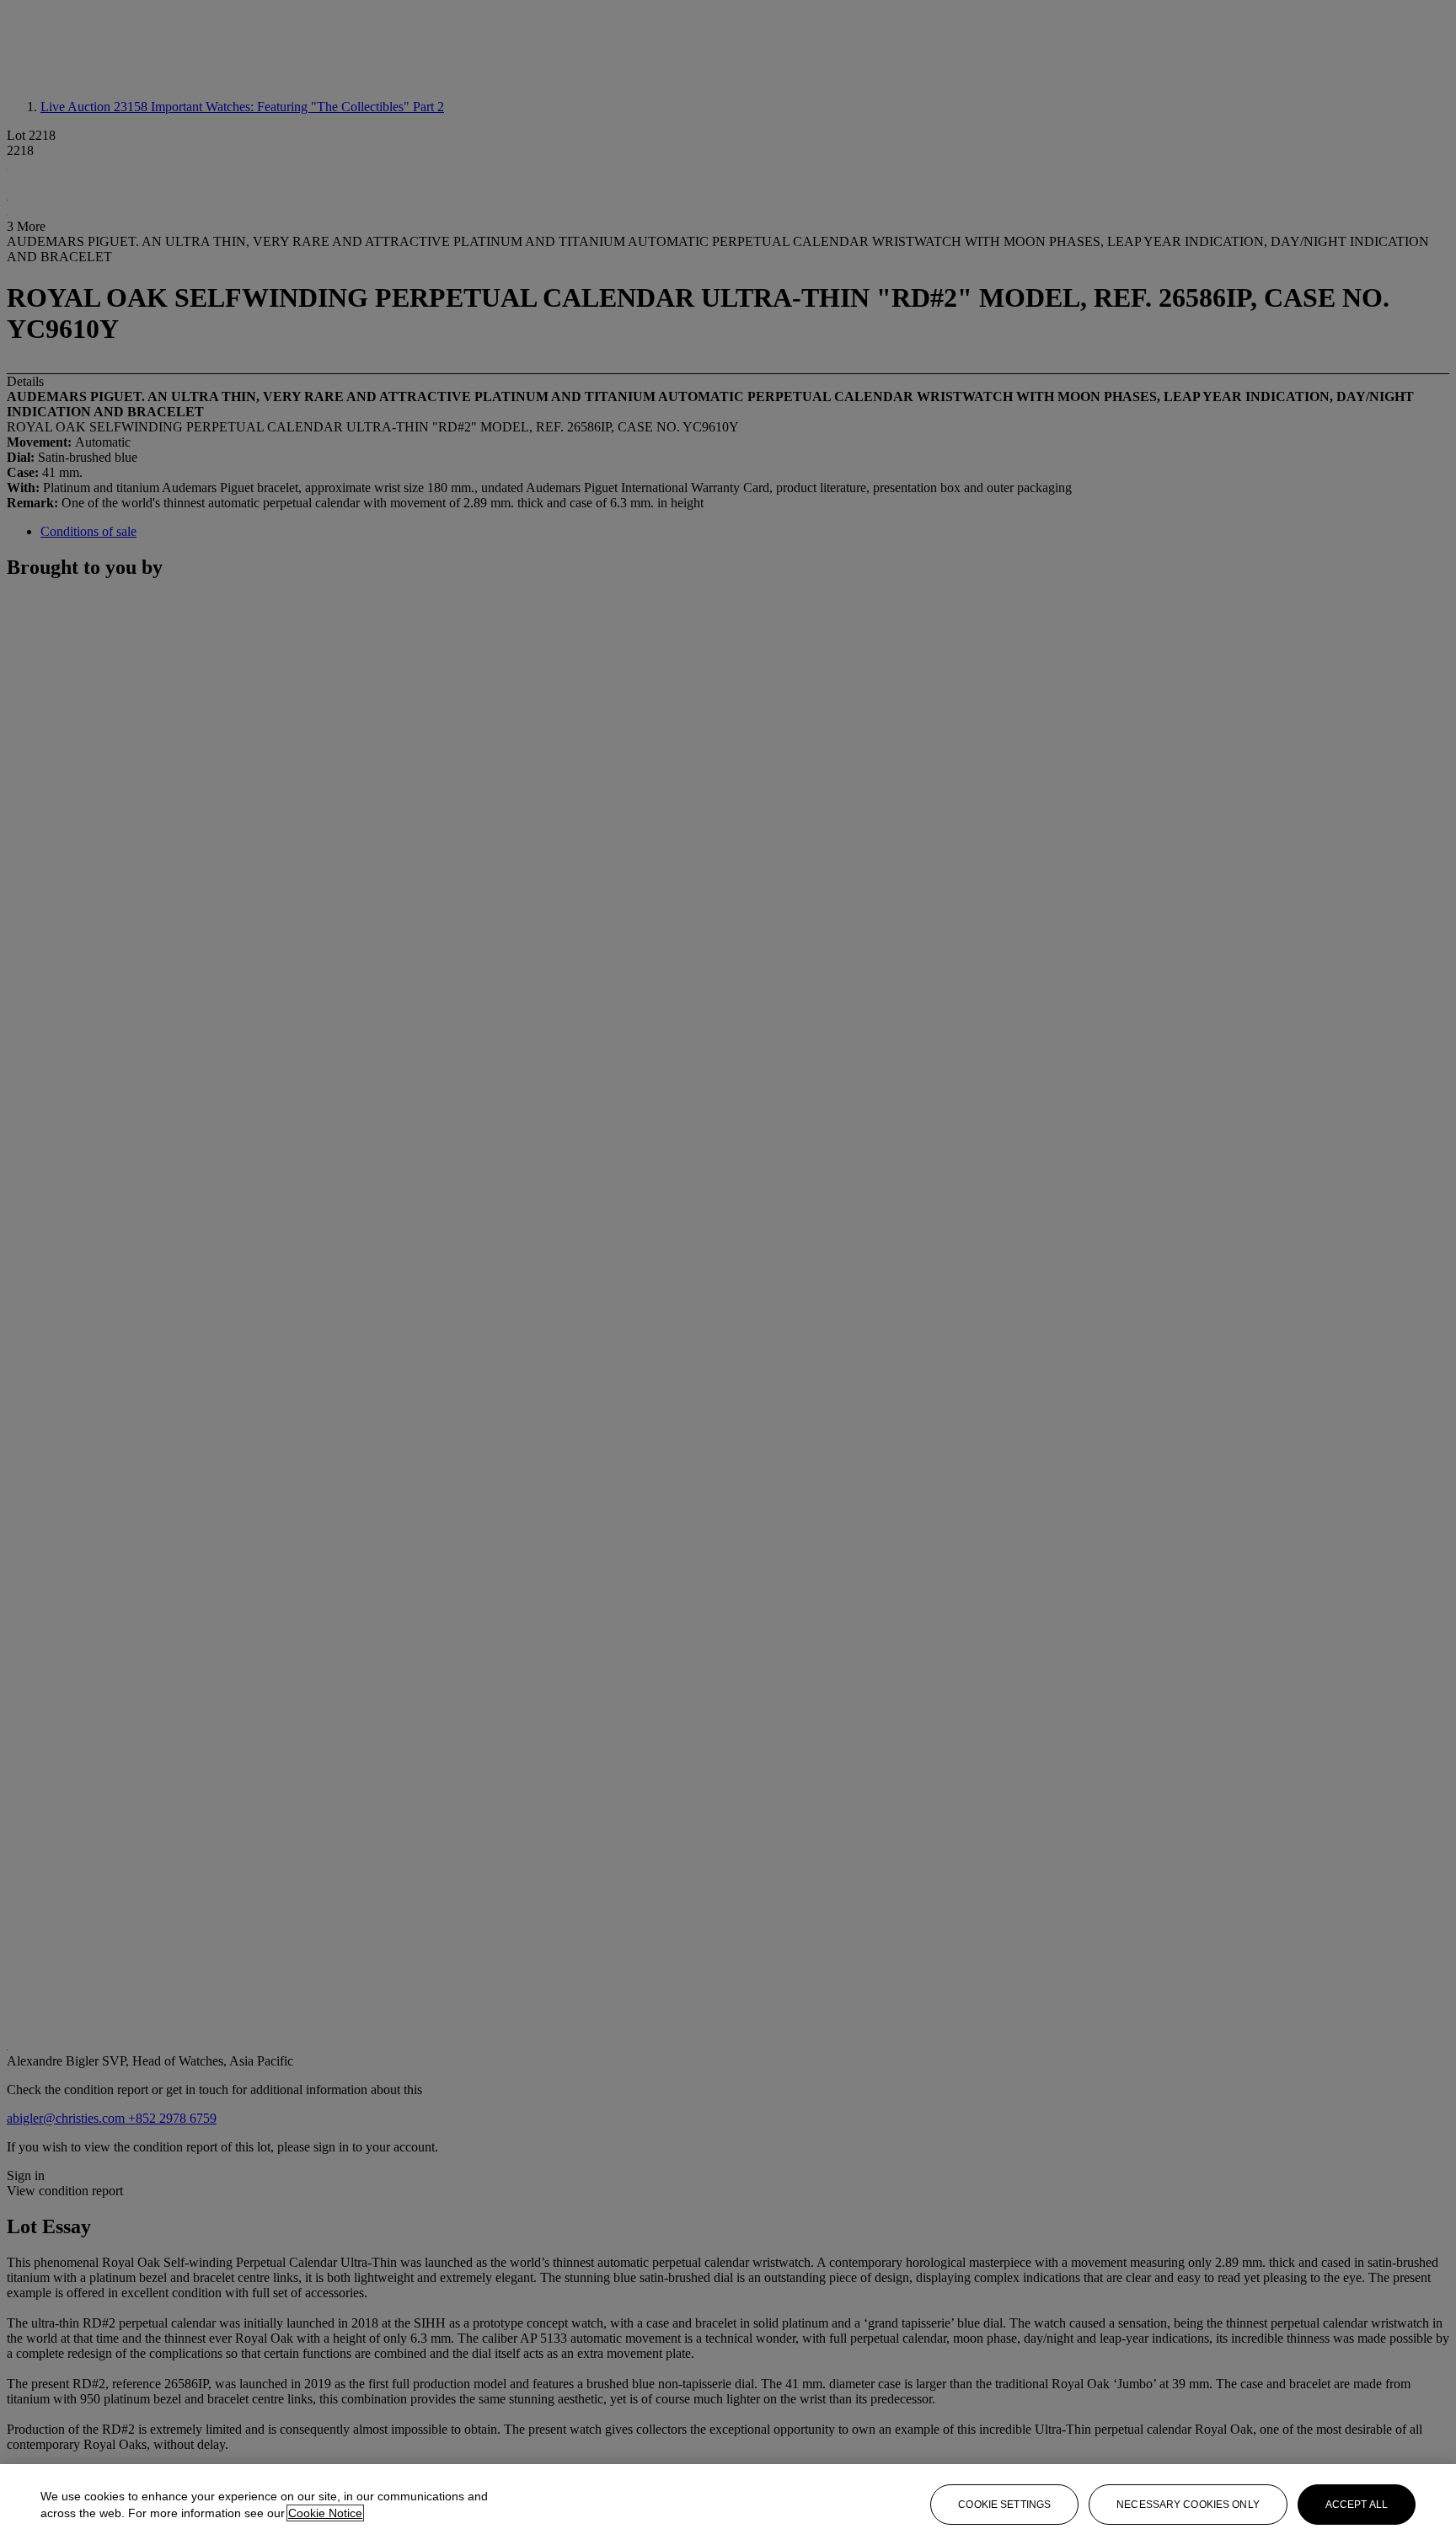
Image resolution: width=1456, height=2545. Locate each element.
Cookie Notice (325, 2513)
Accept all (1357, 2505)
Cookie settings (1004, 2505)
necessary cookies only (1188, 2505)
